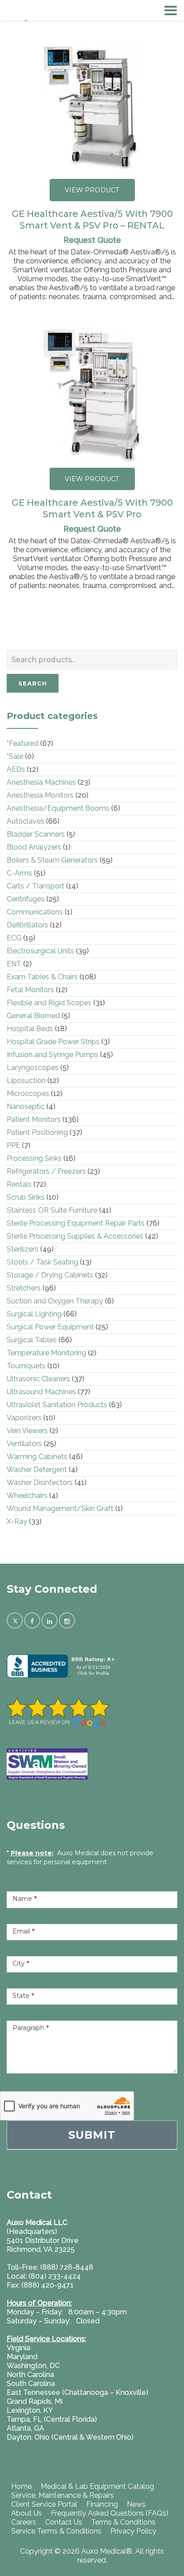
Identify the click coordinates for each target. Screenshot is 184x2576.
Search (33, 683)
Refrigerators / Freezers (46, 1171)
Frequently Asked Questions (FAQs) (110, 2513)
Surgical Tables (32, 1340)
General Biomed (33, 1016)
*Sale (15, 756)
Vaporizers (24, 1418)
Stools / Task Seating (42, 1262)
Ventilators (24, 1444)
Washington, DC (33, 2366)
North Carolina (30, 2375)
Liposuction (26, 1081)
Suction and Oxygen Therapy (55, 1301)
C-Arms (19, 873)
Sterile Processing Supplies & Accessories (75, 1236)
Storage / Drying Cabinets (50, 1275)
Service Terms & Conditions (56, 2531)
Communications (35, 912)
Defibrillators (27, 925)
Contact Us (64, 2522)
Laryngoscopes (33, 1068)
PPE (13, 1145)
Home (21, 2486)
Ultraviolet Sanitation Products (57, 1405)
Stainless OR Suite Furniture (52, 1210)
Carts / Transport (36, 886)
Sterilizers (23, 1249)
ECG (14, 938)
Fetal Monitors (30, 990)
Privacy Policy (133, 2531)
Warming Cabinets (37, 1457)
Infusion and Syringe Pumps (52, 1055)
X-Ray (17, 1521)
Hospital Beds (30, 1029)
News (136, 2504)
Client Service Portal (44, 2504)
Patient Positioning (37, 1132)
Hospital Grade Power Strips (53, 1042)
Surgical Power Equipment (50, 1327)
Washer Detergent (37, 1470)
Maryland (22, 2357)
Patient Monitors (34, 1119)
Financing (102, 2504)
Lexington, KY (30, 2410)
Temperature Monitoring (46, 1353)
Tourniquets (26, 1366)
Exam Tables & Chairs (42, 977)
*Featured (23, 743)
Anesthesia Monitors (40, 795)
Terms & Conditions (123, 2522)
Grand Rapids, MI (35, 2401)
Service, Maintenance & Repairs (63, 2495)
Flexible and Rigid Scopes (49, 1003)
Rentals (19, 1184)
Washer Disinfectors (40, 1483)
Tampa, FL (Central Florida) (52, 2419)
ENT (14, 964)
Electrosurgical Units (40, 951)
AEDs (16, 769)
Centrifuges (26, 899)
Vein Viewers (27, 1431)
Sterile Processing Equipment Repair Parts (76, 1223)
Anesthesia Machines (41, 782)
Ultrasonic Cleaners (38, 1379)
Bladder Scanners (36, 834)
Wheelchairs (27, 1495)
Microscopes (28, 1093)
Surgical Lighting (34, 1314)
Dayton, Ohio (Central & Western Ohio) (70, 2437)
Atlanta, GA (25, 2428)
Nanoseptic (26, 1106)
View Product (92, 190)
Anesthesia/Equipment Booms (58, 808)
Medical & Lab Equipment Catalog (97, 2486)
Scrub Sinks (26, 1197)
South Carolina (31, 2384)
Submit (92, 2135)
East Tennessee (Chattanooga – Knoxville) (77, 2392)
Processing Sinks (34, 1158)
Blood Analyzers (34, 847)
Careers (24, 2522)
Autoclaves (25, 821)
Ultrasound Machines (41, 1392)
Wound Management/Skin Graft (60, 1508)
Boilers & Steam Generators (52, 860)
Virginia (19, 2348)
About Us (27, 2513)
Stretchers (24, 1288)
